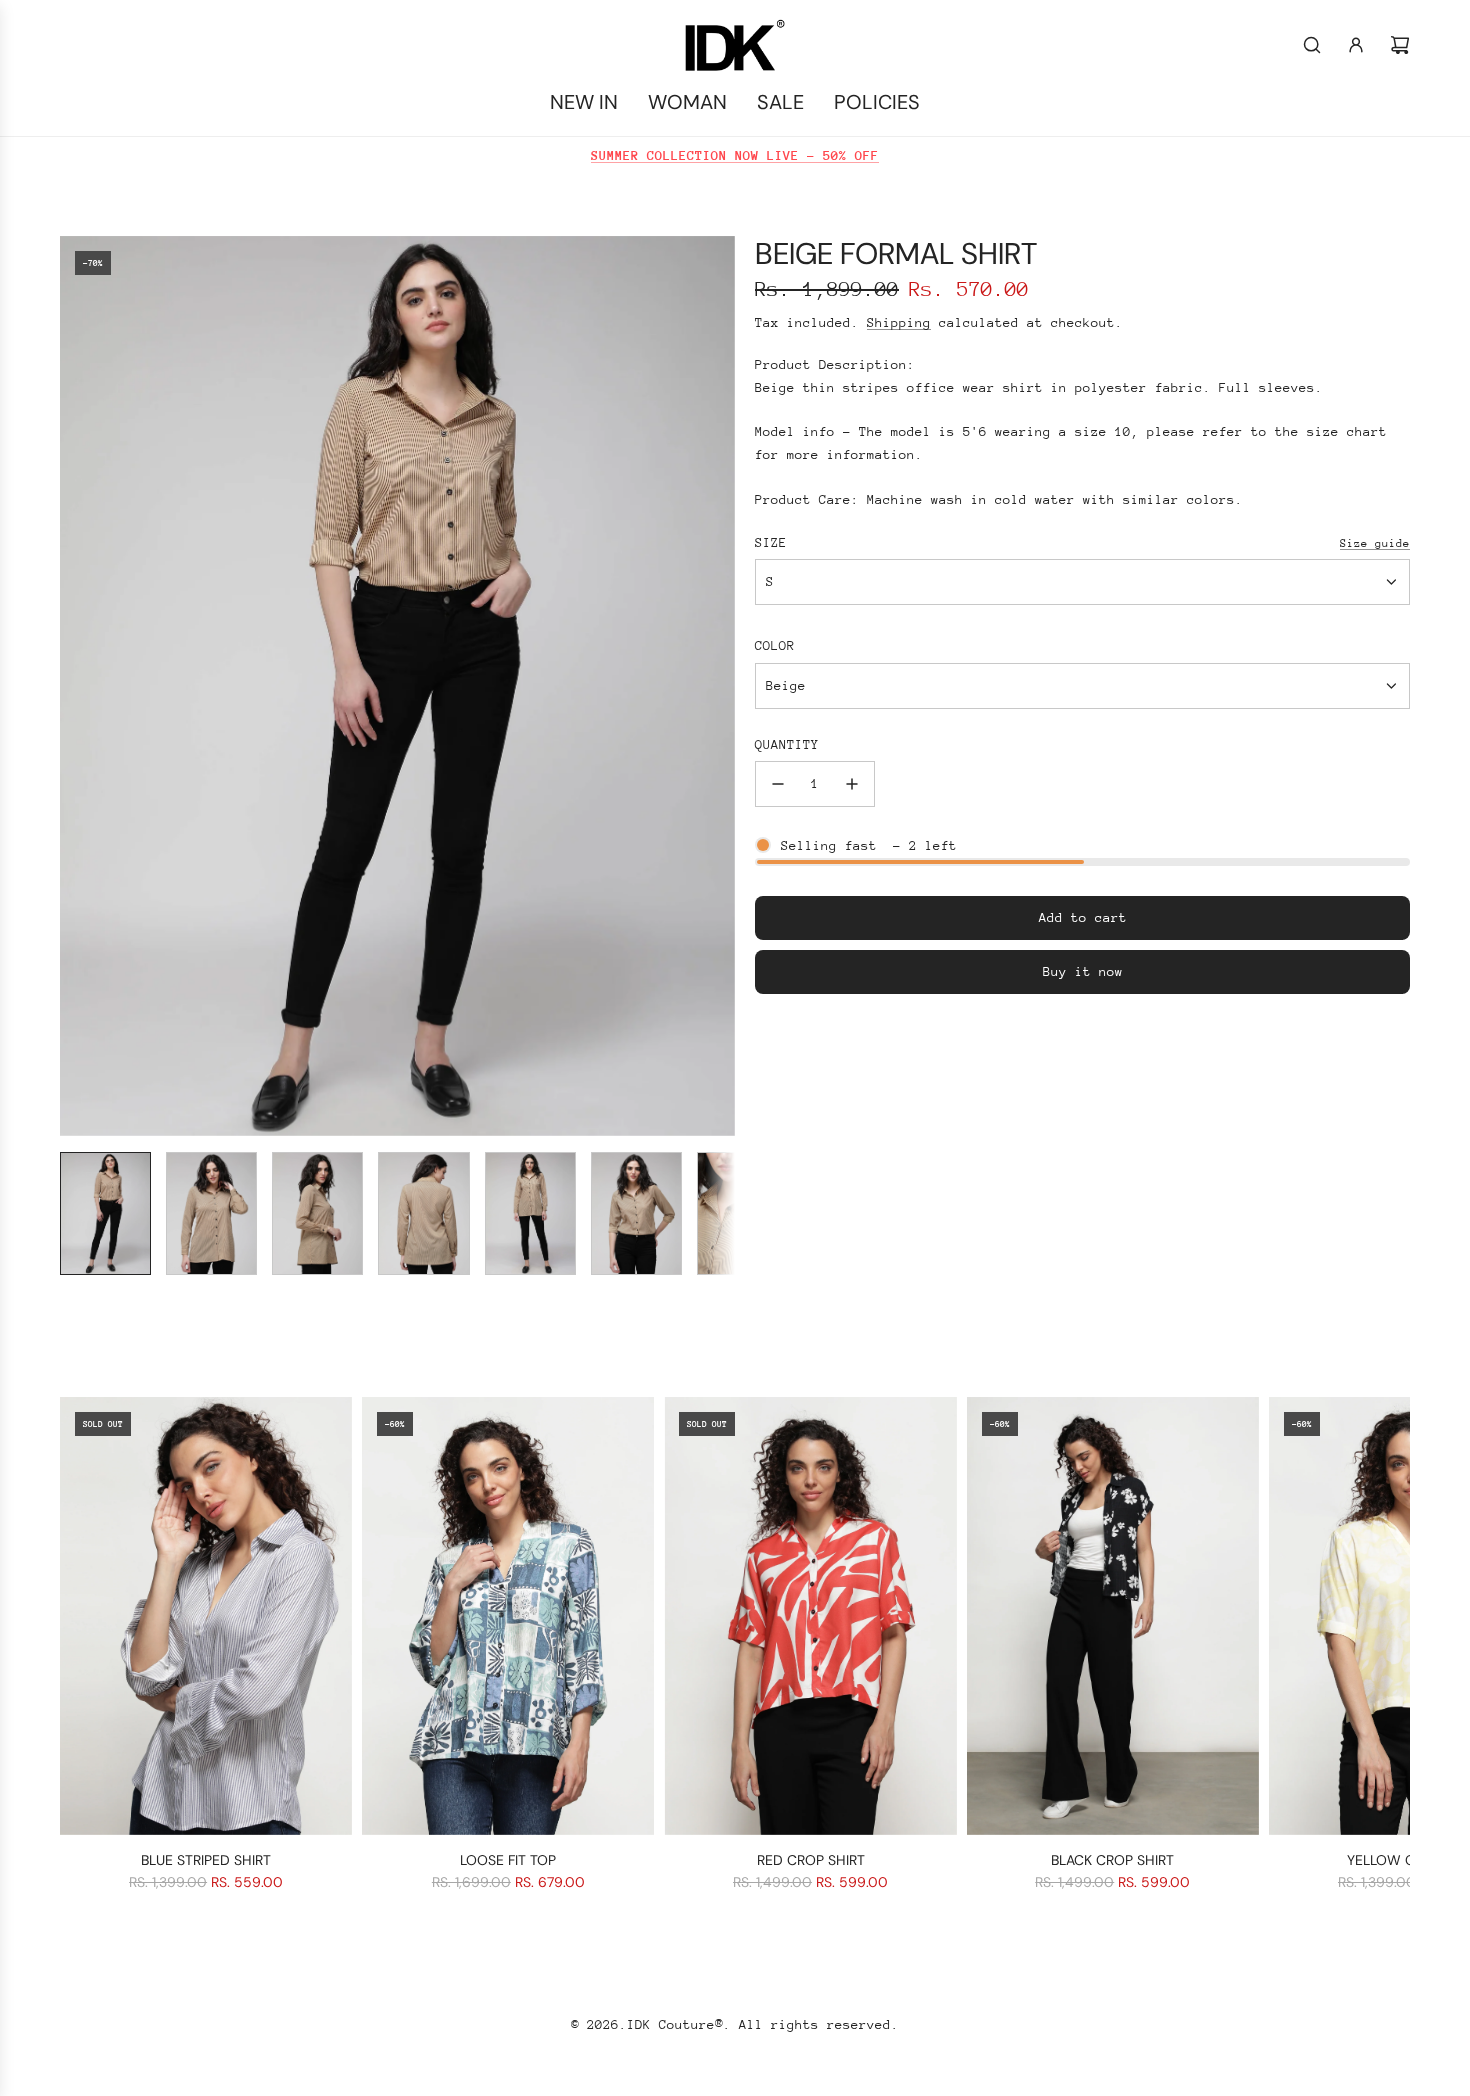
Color (775, 645)
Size (771, 542)
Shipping (899, 322)
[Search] (1312, 45)
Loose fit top (508, 1860)
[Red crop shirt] (810, 1616)
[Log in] (1356, 45)
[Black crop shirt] (1113, 1616)
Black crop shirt (1112, 1860)
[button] (76, 686)
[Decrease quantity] (778, 784)
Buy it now (1083, 971)
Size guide (1375, 543)
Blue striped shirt (206, 1860)
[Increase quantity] (852, 784)
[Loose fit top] (508, 1616)
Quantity (787, 744)
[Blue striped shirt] (206, 1616)
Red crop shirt (811, 1860)
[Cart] (1400, 45)
